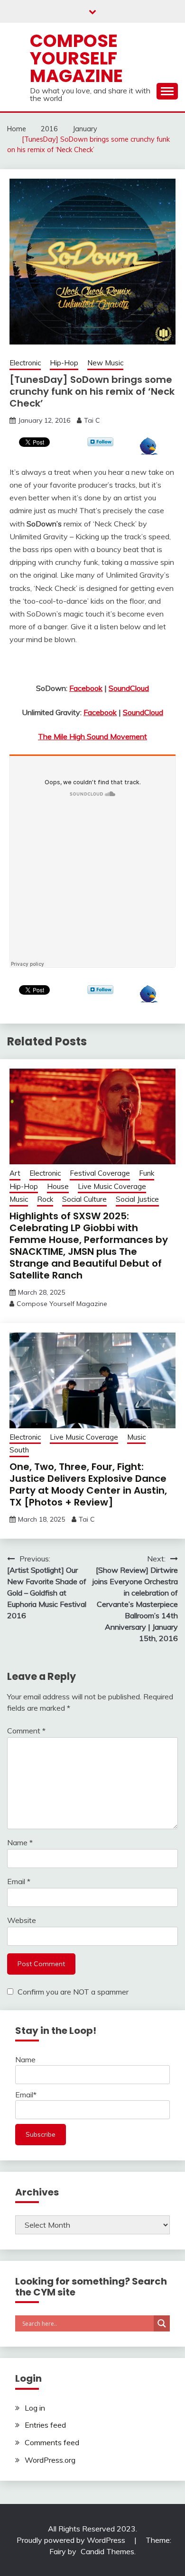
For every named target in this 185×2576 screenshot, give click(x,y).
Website (22, 1920)
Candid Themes (107, 2551)
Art (15, 1173)
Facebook (86, 688)
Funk (147, 1173)
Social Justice (137, 1199)
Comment (26, 1731)
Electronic (25, 363)
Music (19, 1199)
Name (20, 1842)
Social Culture (84, 1199)
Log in (35, 2408)
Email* (26, 2095)
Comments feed (52, 2442)
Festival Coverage (100, 1173)
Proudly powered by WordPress (72, 2540)
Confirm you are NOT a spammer (72, 1992)
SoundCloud (129, 688)
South (19, 1450)
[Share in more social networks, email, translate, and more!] (149, 452)
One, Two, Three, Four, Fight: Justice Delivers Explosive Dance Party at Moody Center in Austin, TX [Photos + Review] (88, 1484)
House (58, 1186)
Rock (45, 1199)
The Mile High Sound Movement (92, 736)
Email (19, 1881)
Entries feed (45, 2425)
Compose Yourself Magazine (76, 58)
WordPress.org (50, 2460)
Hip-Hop (64, 363)
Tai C (92, 420)
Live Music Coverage (112, 1186)
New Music (105, 363)
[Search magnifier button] (162, 2323)
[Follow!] (100, 444)
